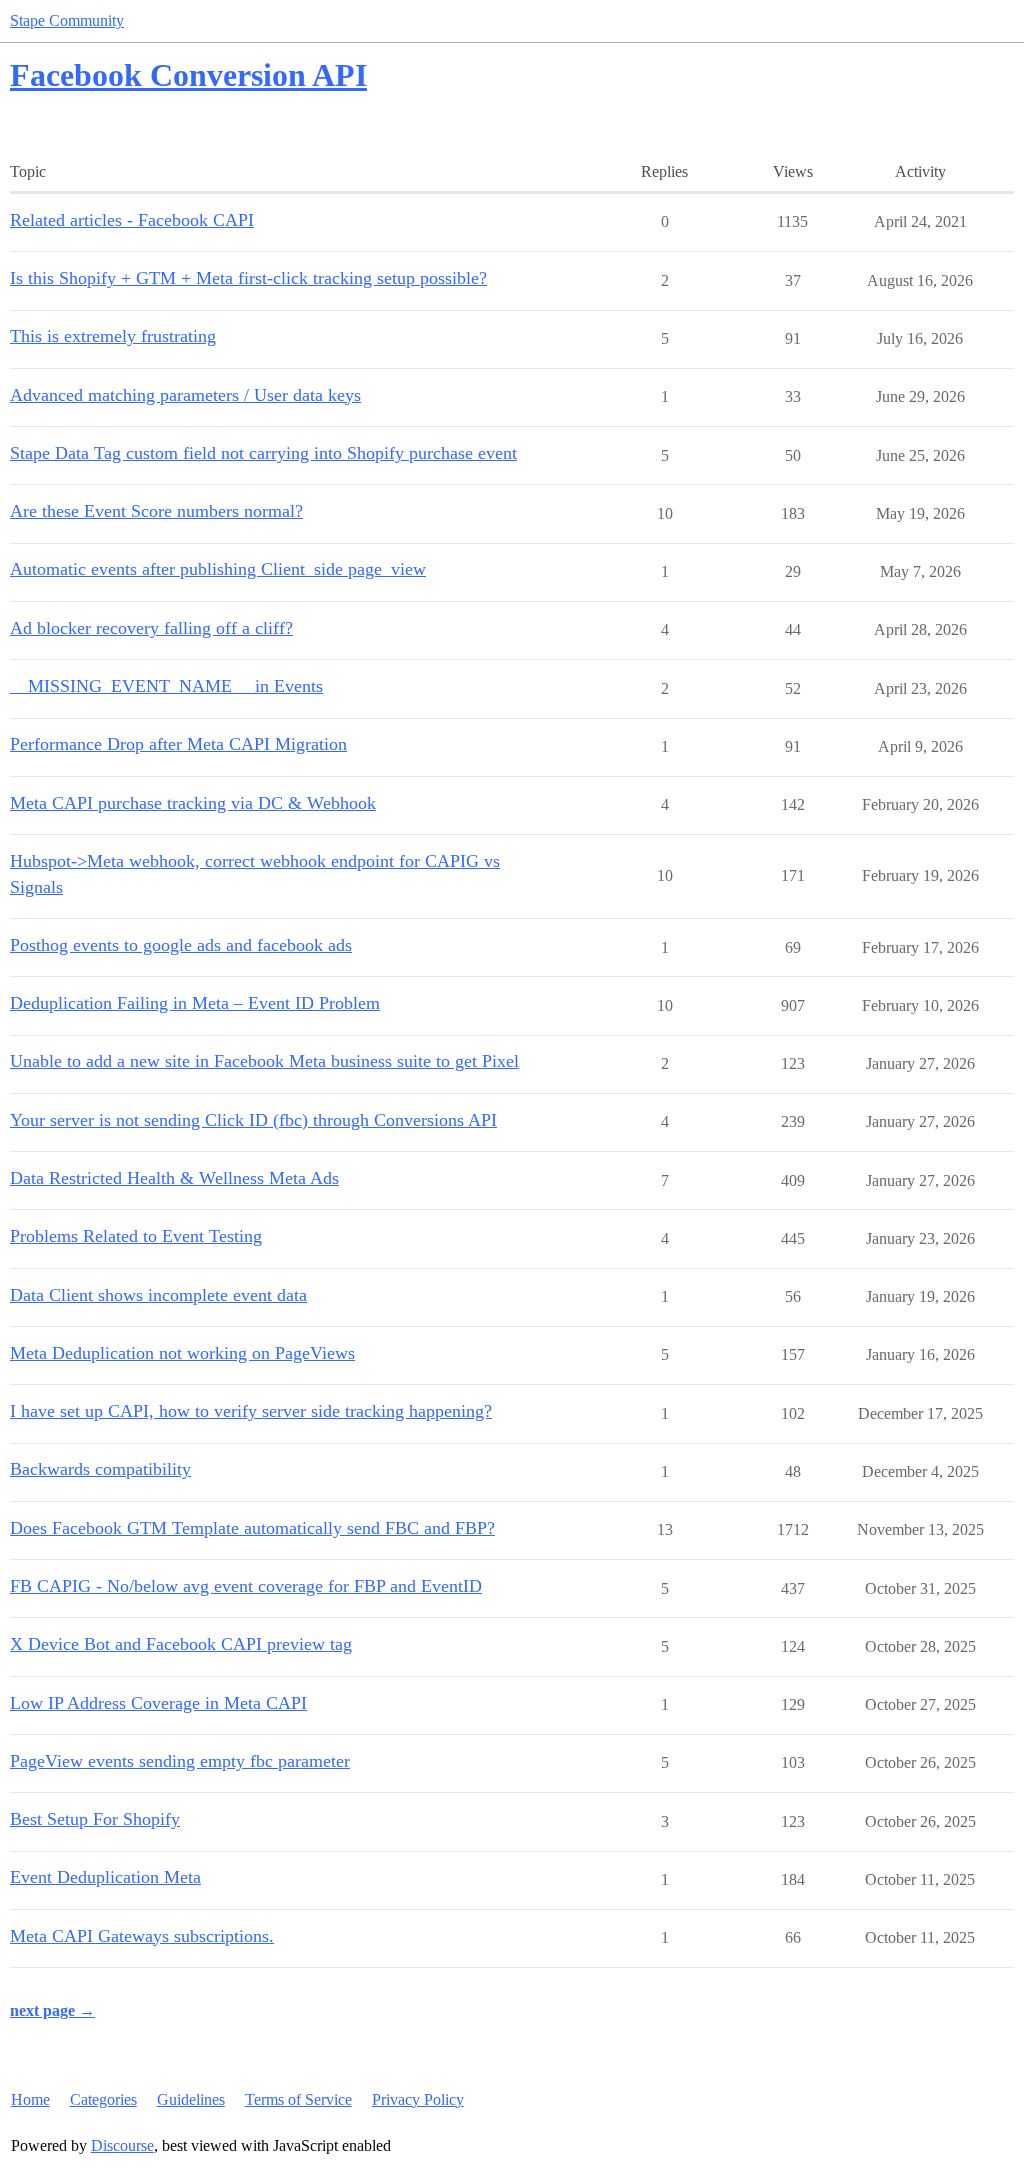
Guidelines (191, 2099)
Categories (103, 2099)
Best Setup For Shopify (95, 1819)
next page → (52, 2010)
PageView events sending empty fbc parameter (180, 1761)
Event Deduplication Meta (105, 1877)
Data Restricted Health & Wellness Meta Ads (174, 1178)
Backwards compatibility (100, 1469)
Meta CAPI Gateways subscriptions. (142, 1936)
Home (30, 2099)
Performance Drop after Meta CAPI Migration (178, 744)
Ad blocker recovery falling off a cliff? (151, 628)
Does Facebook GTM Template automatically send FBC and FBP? (252, 1528)
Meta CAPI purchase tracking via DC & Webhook (193, 803)
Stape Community (67, 20)
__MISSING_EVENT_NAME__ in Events (166, 686)
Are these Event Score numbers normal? (156, 511)
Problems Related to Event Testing (136, 1236)
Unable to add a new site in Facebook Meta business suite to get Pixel (264, 1061)
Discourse (122, 2145)
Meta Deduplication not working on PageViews (182, 1353)
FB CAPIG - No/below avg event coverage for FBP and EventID (246, 1586)
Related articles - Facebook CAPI (132, 220)
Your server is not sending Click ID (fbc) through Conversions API (253, 1120)
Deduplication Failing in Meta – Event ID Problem (195, 1003)
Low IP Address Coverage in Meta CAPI (158, 1703)
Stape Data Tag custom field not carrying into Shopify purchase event (263, 453)
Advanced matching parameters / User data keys (185, 395)
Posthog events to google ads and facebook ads (181, 945)
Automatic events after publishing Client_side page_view (218, 569)
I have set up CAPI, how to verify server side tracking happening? (251, 1411)
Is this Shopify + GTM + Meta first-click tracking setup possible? (248, 278)
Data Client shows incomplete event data (158, 1295)
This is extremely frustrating (113, 336)
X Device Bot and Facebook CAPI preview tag (181, 1644)
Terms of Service (298, 2099)
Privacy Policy (418, 2099)
